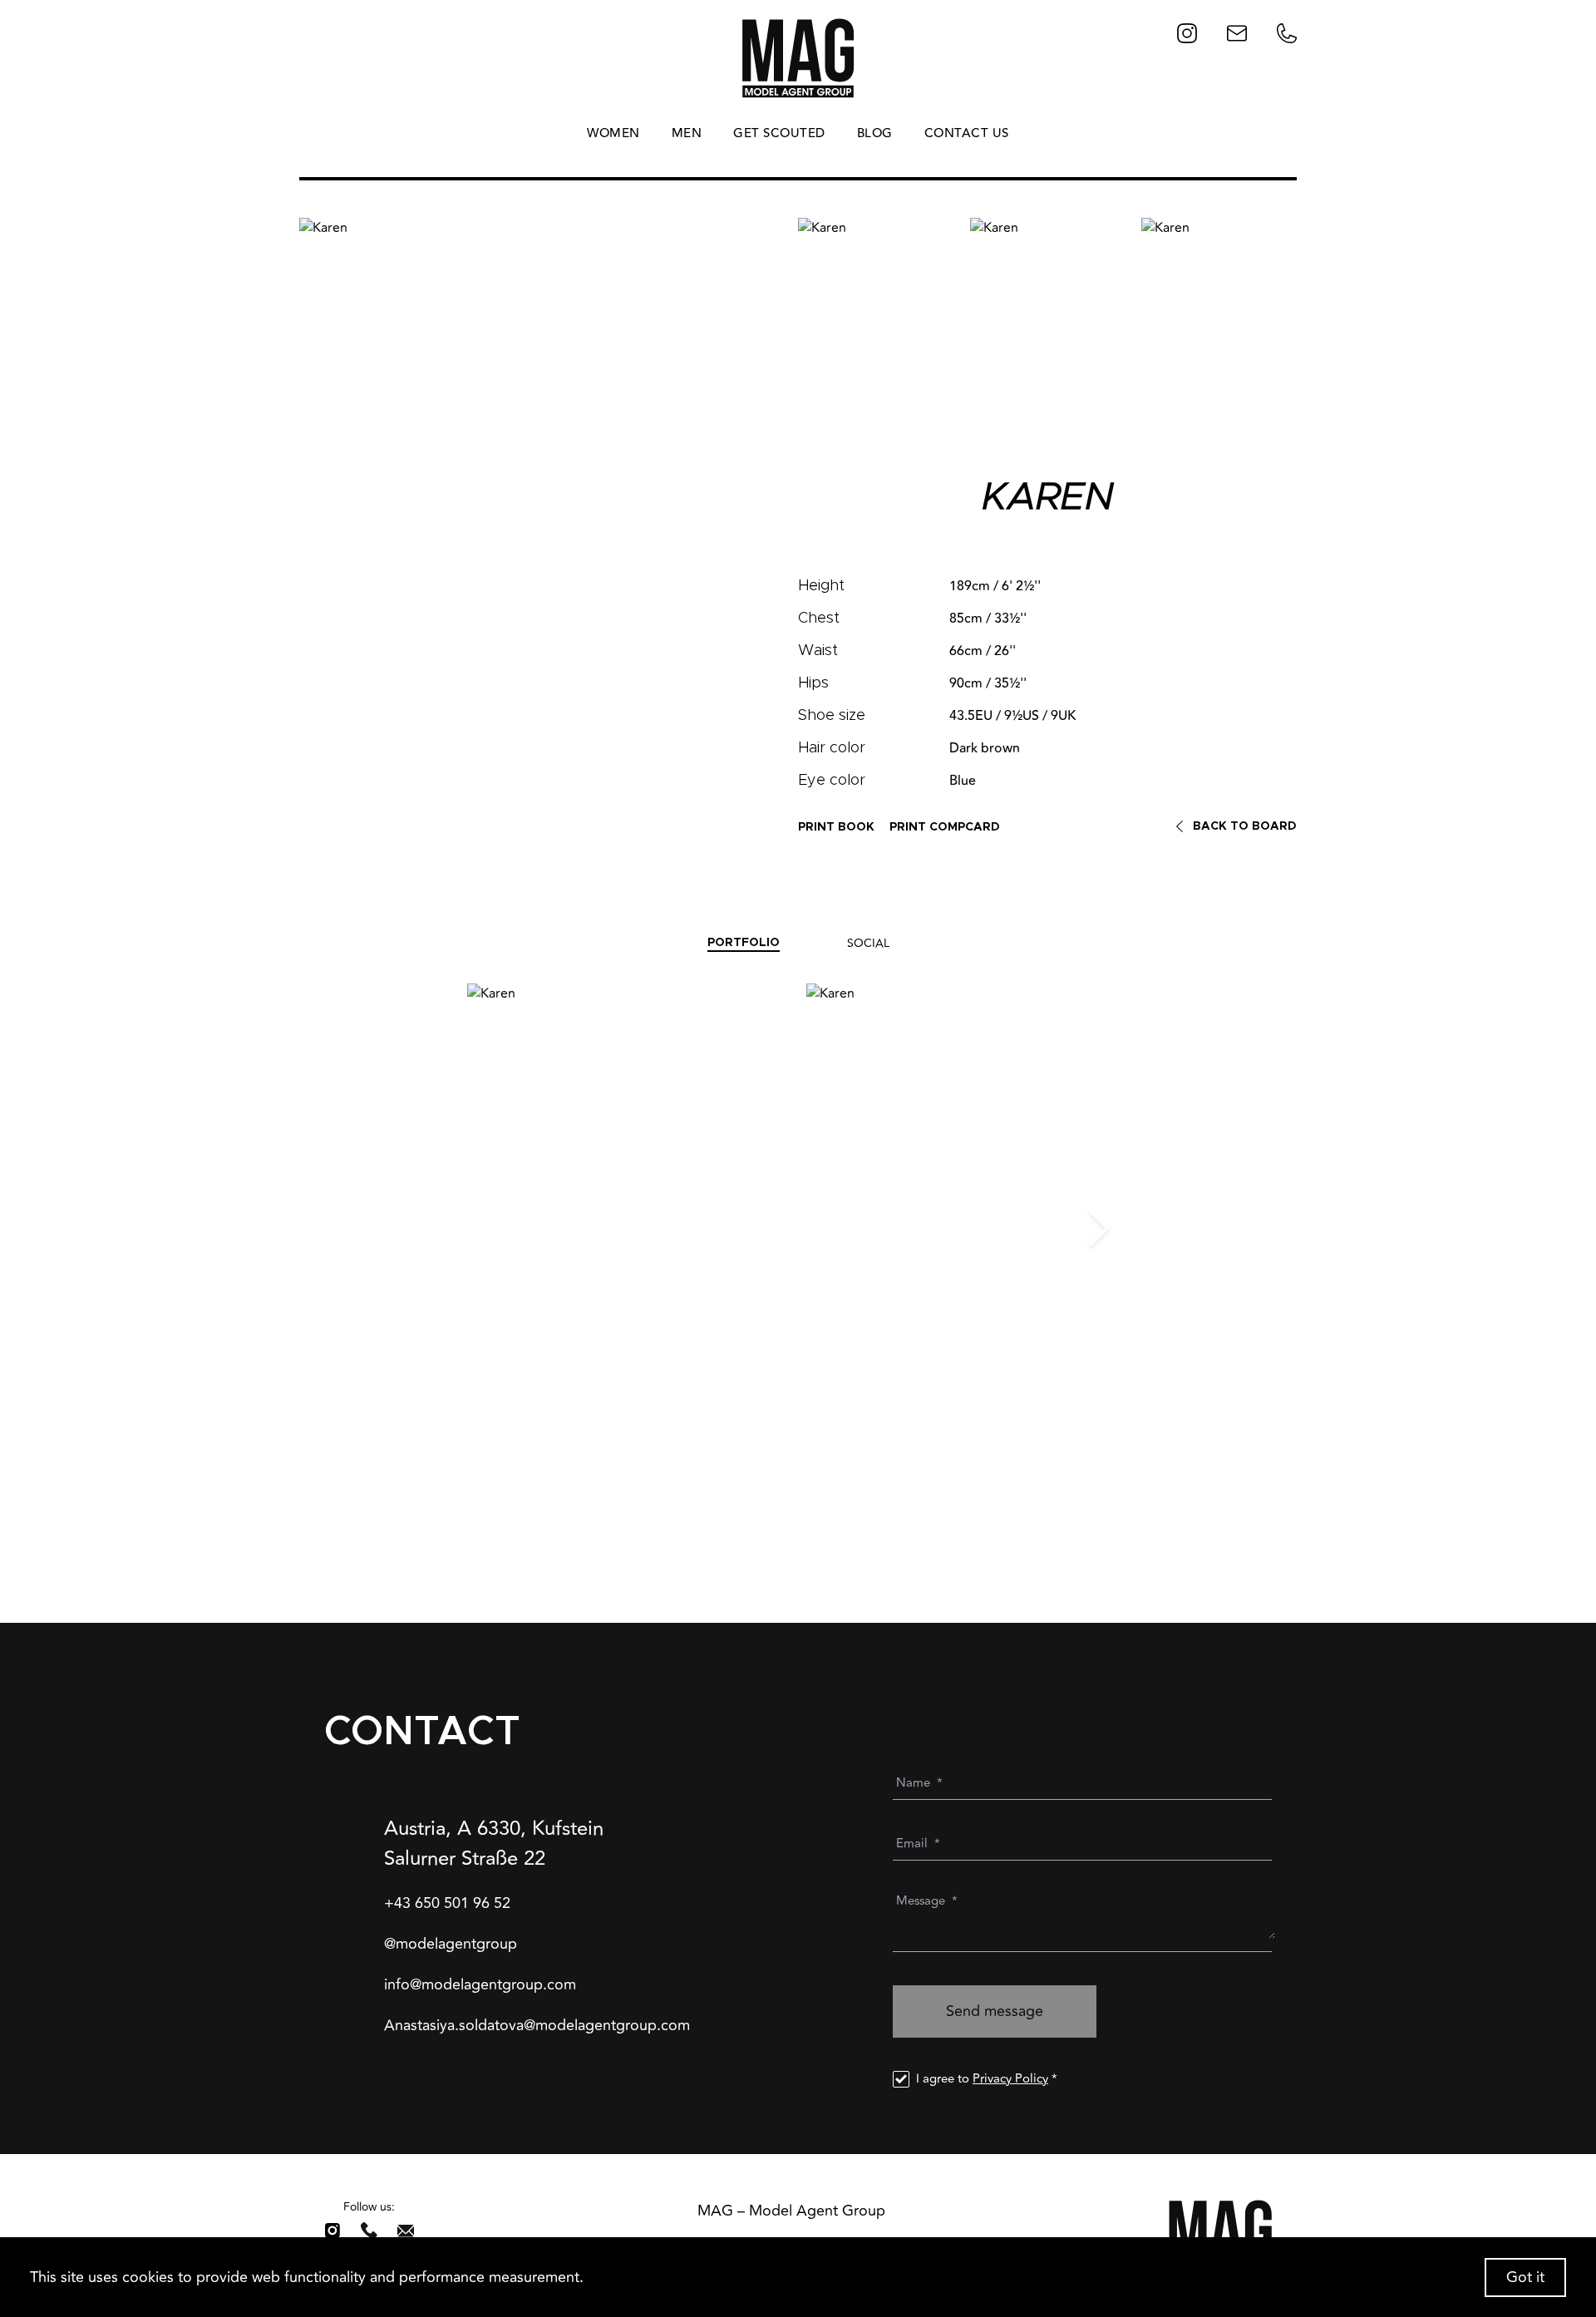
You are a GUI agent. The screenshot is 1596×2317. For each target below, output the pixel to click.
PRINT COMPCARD (945, 827)
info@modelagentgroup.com (480, 1985)
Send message (995, 2011)
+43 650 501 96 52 (447, 1903)
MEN (687, 134)
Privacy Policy (1010, 2079)
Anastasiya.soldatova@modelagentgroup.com (537, 2026)
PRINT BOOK (836, 827)
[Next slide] (1098, 1228)
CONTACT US (967, 134)
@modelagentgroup (451, 1944)
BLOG (875, 134)
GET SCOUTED (779, 134)
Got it (1525, 2277)
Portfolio (744, 943)
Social (868, 943)
